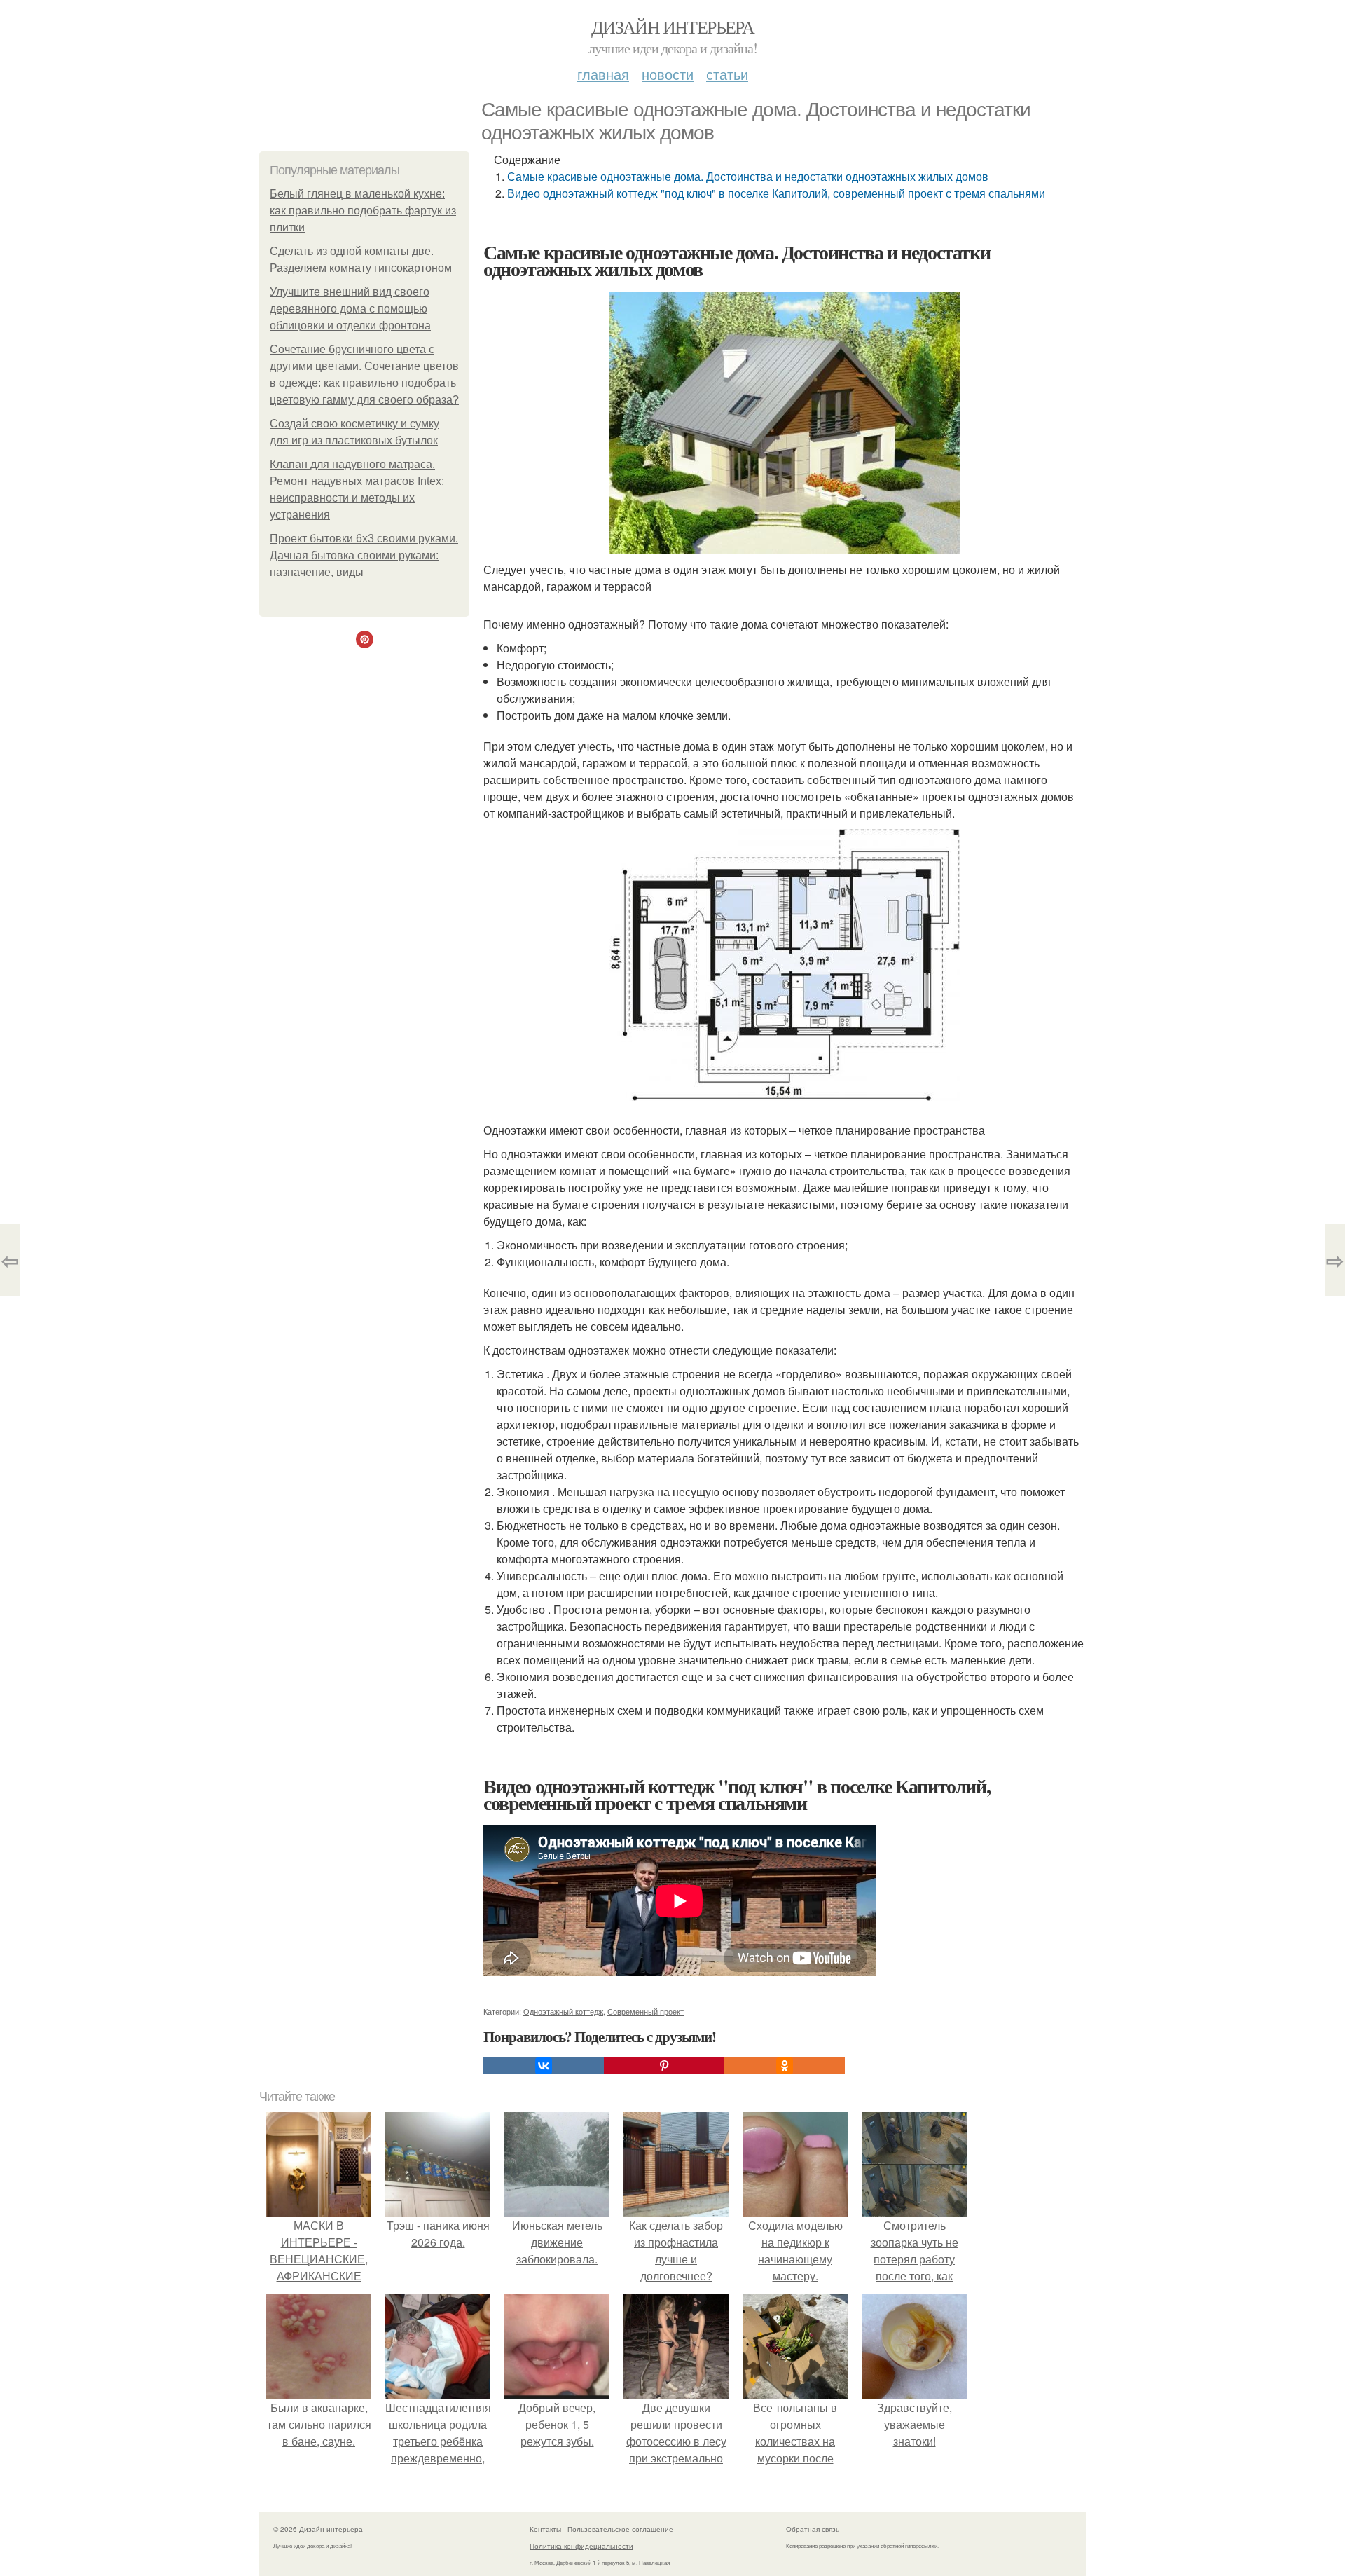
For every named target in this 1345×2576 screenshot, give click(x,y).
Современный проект (646, 2011)
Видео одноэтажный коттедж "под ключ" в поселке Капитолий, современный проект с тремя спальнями (776, 193)
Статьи (727, 74)
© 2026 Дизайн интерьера (318, 2529)
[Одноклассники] (785, 2066)
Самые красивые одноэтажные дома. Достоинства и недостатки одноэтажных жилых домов (748, 176)
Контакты (545, 2529)
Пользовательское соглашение (620, 2529)
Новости (668, 74)
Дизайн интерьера (672, 27)
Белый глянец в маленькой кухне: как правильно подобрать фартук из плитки (363, 211)
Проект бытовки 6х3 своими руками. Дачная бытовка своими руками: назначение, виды (364, 555)
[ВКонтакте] (544, 2066)
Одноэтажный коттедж (563, 2011)
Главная (603, 74)
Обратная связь (813, 2529)
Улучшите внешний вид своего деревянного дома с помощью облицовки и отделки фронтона (350, 309)
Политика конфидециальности (581, 2546)
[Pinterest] (664, 2066)
